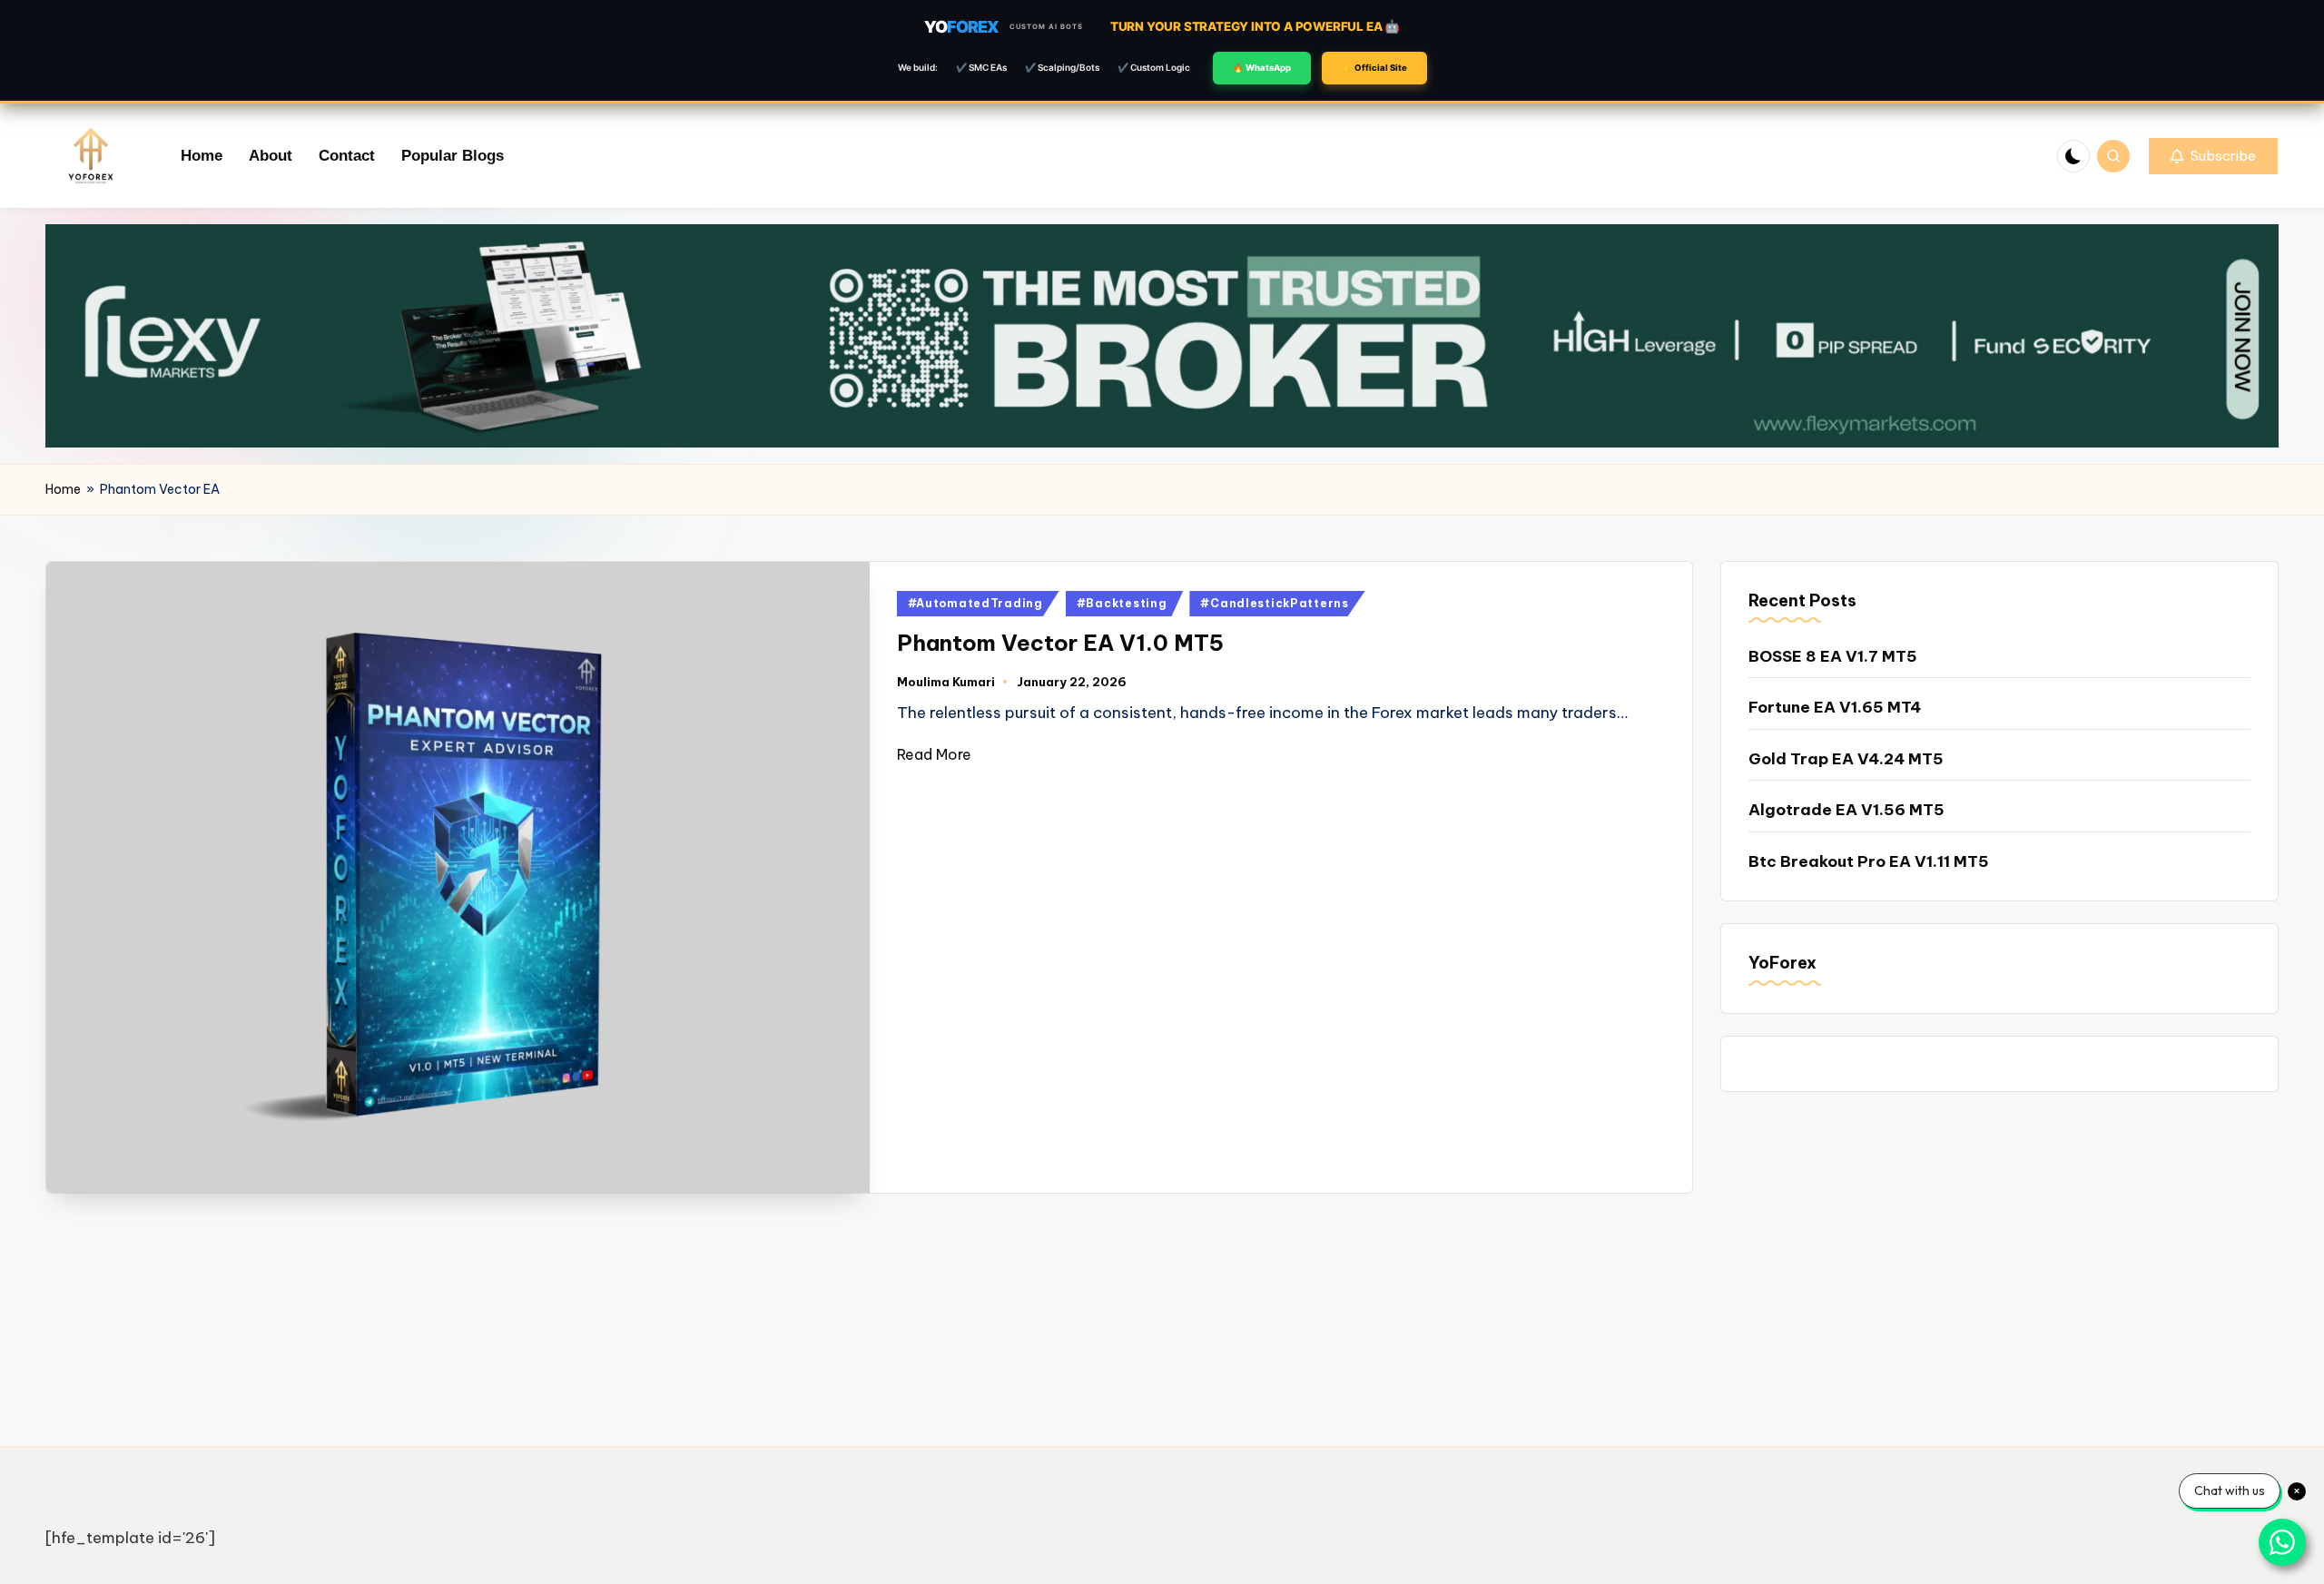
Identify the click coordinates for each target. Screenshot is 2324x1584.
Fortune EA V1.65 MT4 (1835, 707)
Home (63, 489)
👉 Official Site (1374, 68)
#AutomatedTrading (975, 603)
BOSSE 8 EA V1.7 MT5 (1833, 656)
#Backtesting (1122, 603)
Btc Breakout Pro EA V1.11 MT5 (1869, 861)
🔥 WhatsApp (1262, 68)
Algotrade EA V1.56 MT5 (1846, 810)
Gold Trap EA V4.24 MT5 (1846, 759)
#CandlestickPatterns (1274, 603)
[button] (2213, 156)
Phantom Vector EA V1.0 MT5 (1060, 643)
